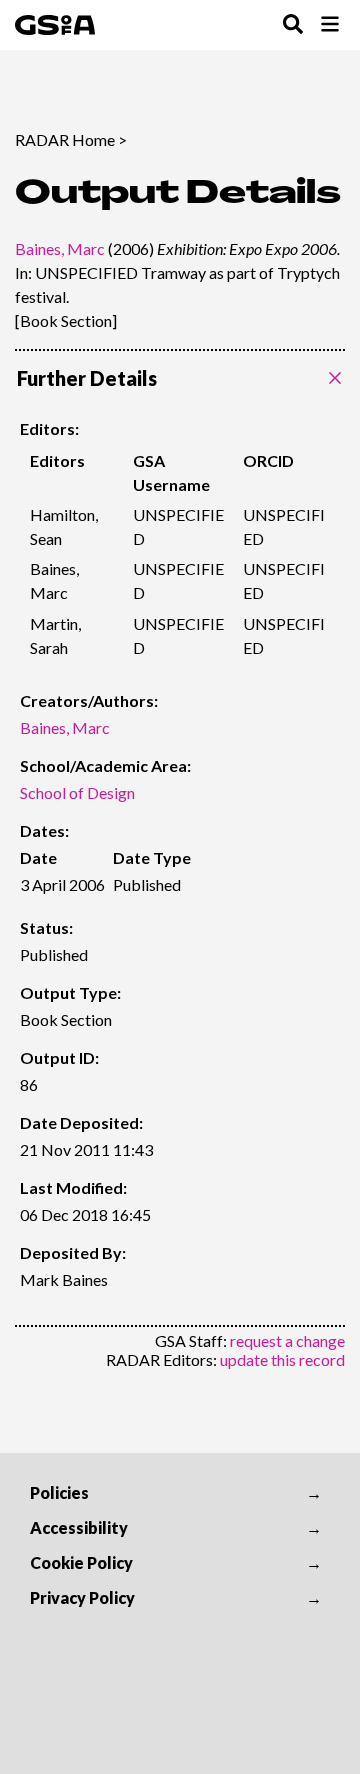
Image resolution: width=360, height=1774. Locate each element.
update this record (282, 1359)
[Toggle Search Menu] (293, 25)
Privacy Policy (82, 1597)
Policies (59, 1492)
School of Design (77, 792)
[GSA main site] (55, 25)
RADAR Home (65, 139)
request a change (287, 1340)
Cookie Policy (81, 1562)
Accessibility (79, 1527)
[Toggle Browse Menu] (330, 25)
